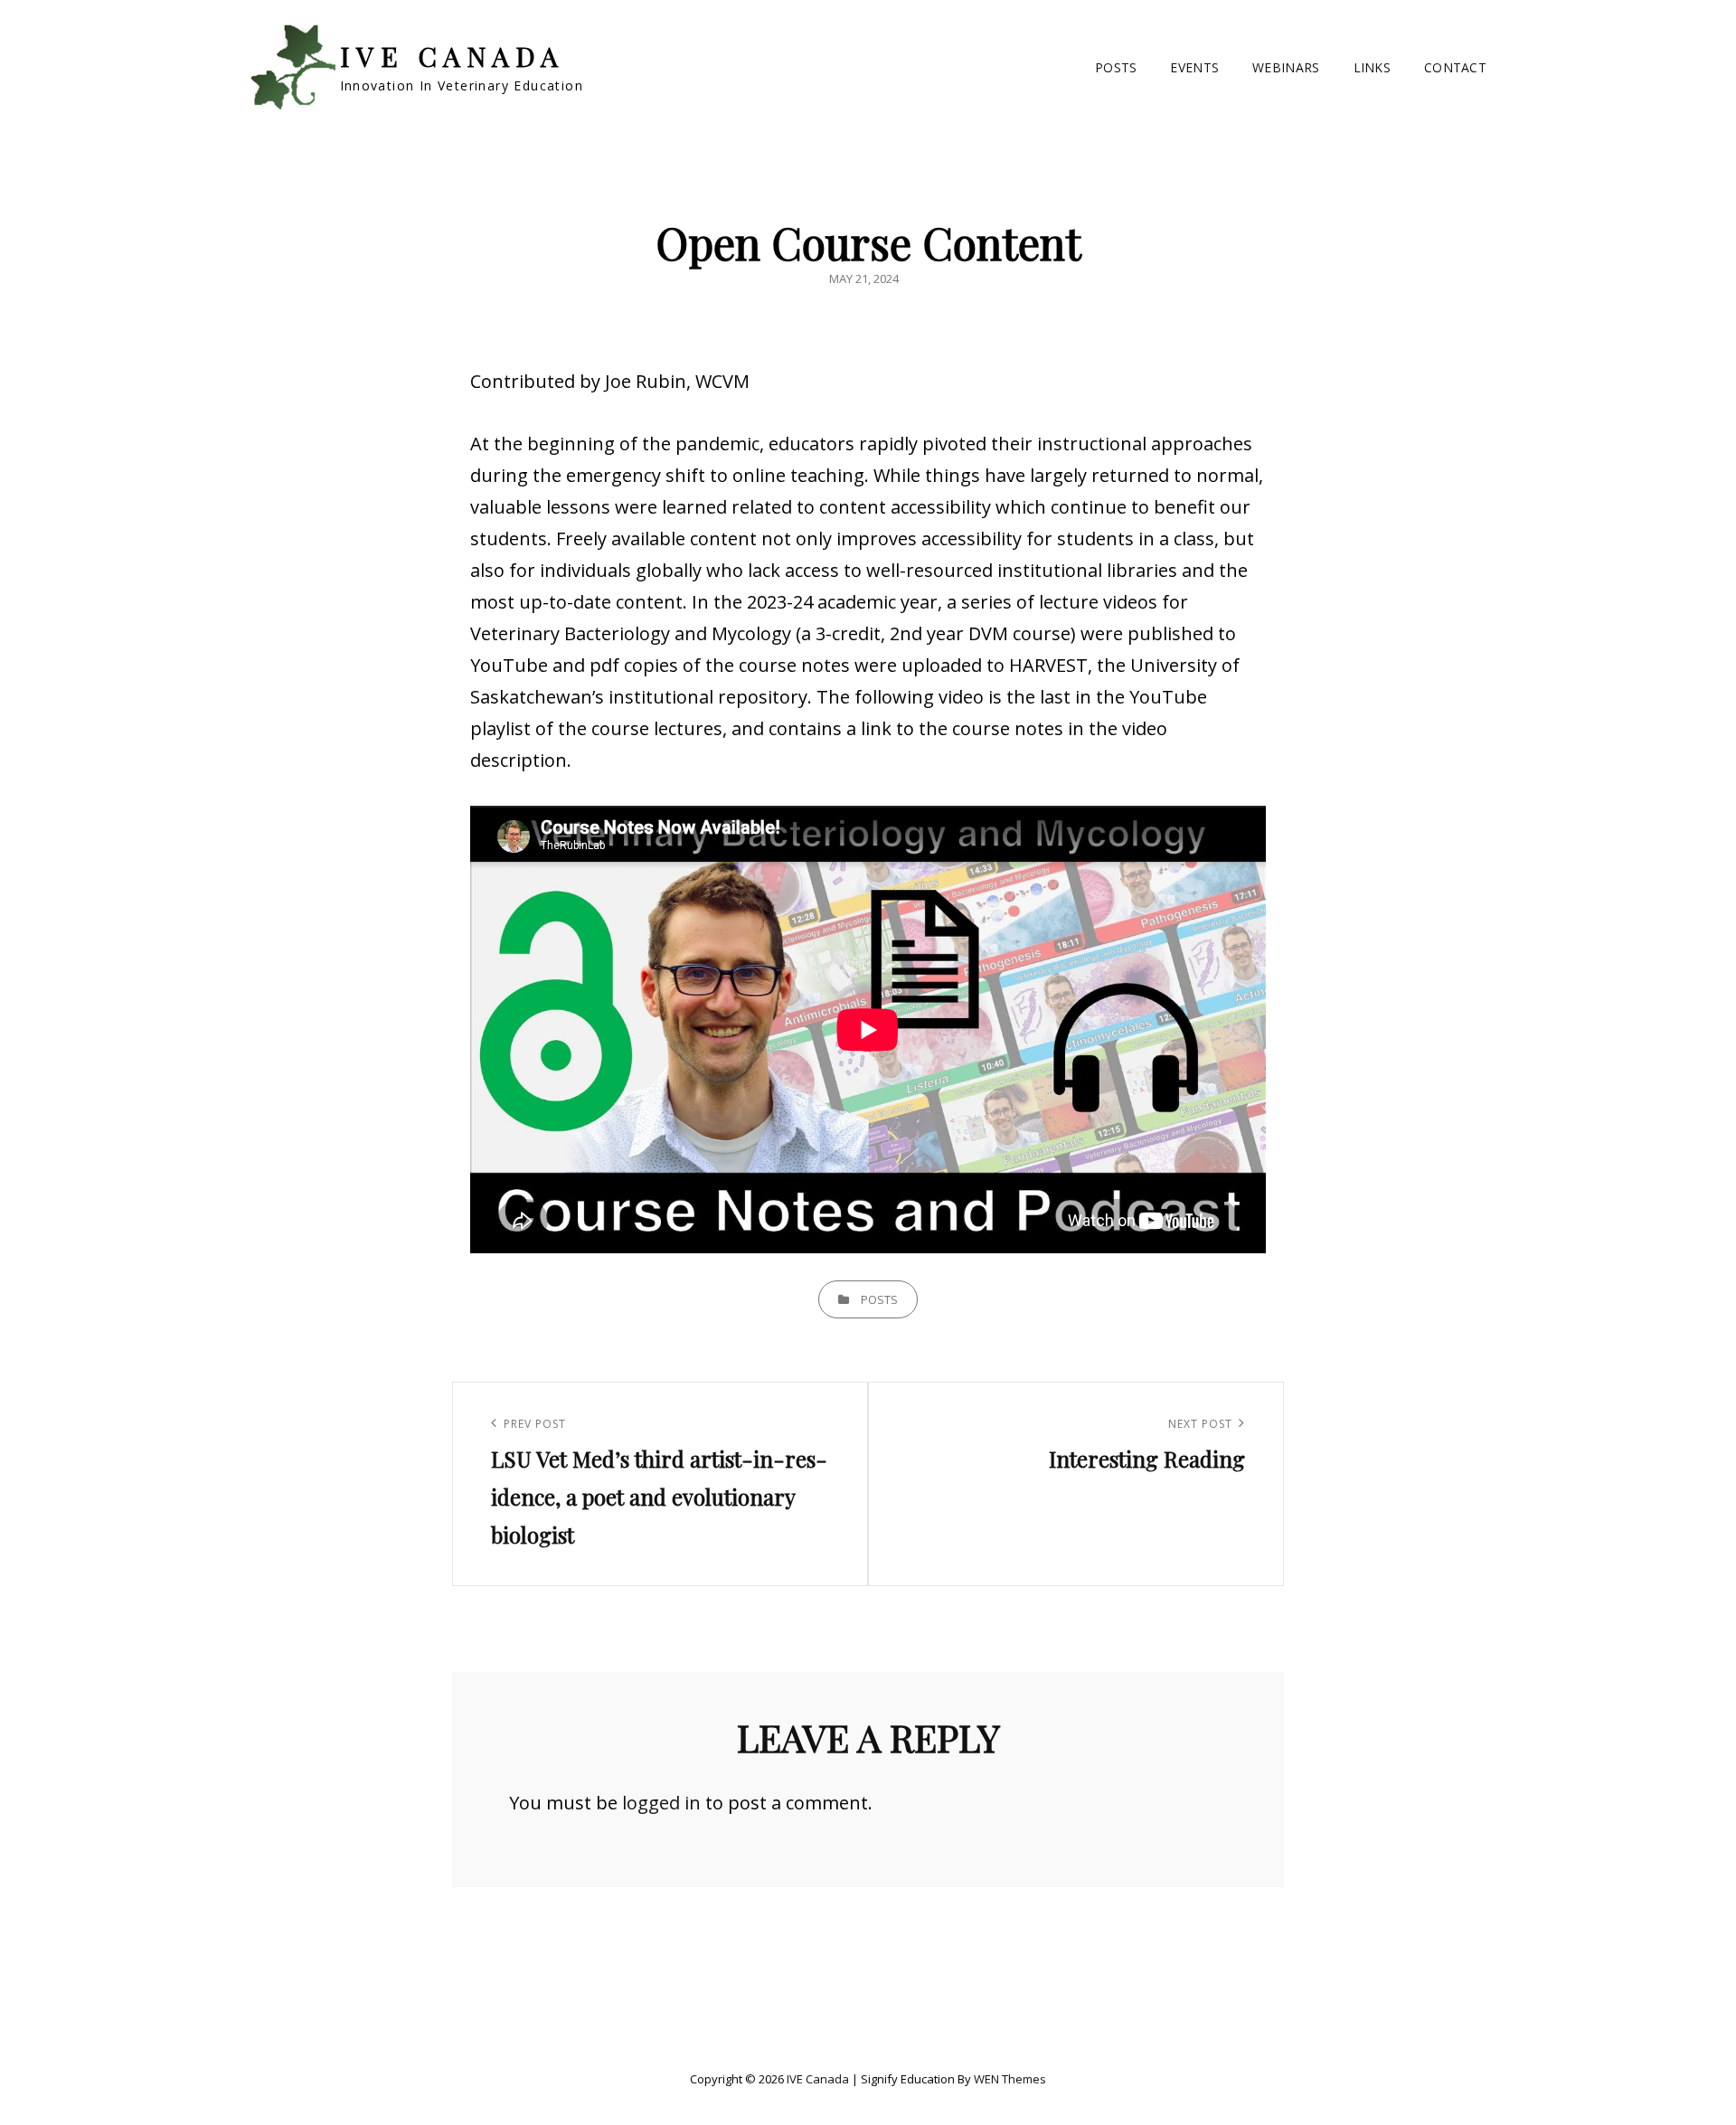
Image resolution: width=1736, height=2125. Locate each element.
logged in (661, 1803)
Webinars (1286, 67)
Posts (1116, 67)
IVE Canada (453, 56)
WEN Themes (1010, 2079)
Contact (1455, 67)
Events (1194, 67)
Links (1372, 67)
